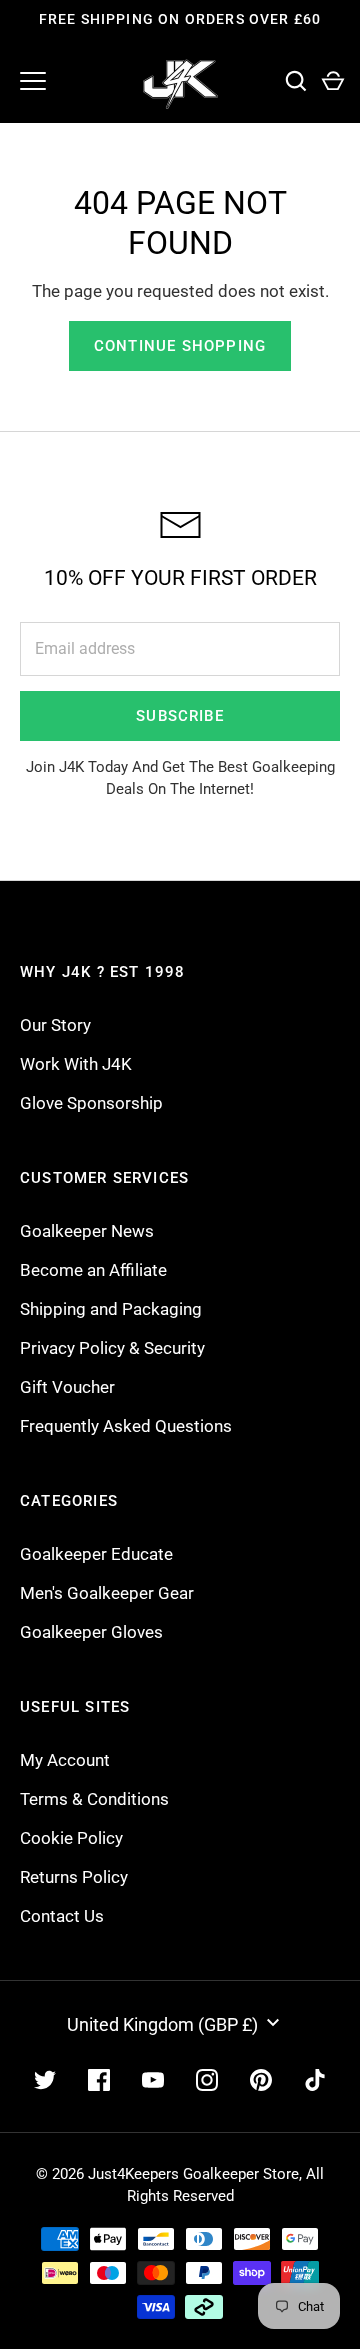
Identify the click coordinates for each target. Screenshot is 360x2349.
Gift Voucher (67, 1387)
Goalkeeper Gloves (91, 1632)
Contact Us (62, 1916)
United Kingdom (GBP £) (162, 2024)
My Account (65, 1760)
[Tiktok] (315, 2080)
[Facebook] (99, 2080)
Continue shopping (180, 346)
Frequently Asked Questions (126, 1426)
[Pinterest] (261, 2080)
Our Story (55, 1025)
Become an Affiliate (93, 1270)
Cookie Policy (71, 1838)
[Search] (295, 81)
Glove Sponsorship (91, 1103)
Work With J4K (76, 1064)
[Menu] (33, 81)
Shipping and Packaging (111, 1309)
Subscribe (180, 716)
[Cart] (332, 81)
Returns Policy (74, 1877)
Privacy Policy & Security (112, 1348)
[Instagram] (207, 2080)
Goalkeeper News (87, 1231)
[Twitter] (45, 2080)
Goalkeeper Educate (96, 1554)
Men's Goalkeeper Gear (107, 1593)
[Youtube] (153, 2080)
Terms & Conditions (94, 1799)
